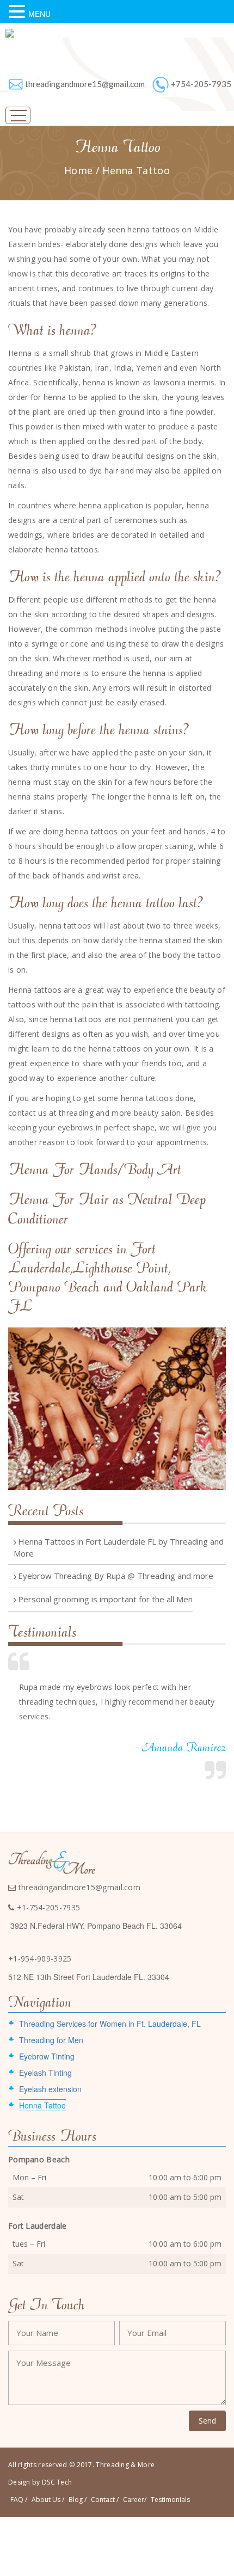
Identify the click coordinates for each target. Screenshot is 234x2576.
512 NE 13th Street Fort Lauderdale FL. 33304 (89, 1977)
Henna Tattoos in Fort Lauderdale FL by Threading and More (119, 1547)
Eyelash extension (50, 2089)
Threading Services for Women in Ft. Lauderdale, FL (110, 2024)
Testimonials (170, 2500)
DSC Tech (57, 2482)
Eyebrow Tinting (47, 2056)
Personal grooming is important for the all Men (105, 1599)
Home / (83, 170)
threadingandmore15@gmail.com (85, 84)
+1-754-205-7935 (47, 1907)
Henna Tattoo (136, 170)
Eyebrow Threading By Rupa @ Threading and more (116, 1576)
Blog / (78, 2500)
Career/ (135, 2500)
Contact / (105, 2500)
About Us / (48, 2500)
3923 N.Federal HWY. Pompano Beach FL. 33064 (96, 1926)
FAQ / (19, 2500)
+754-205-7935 (201, 84)
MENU (39, 14)
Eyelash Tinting (45, 2073)
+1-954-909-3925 (40, 1959)
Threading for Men (51, 2040)
